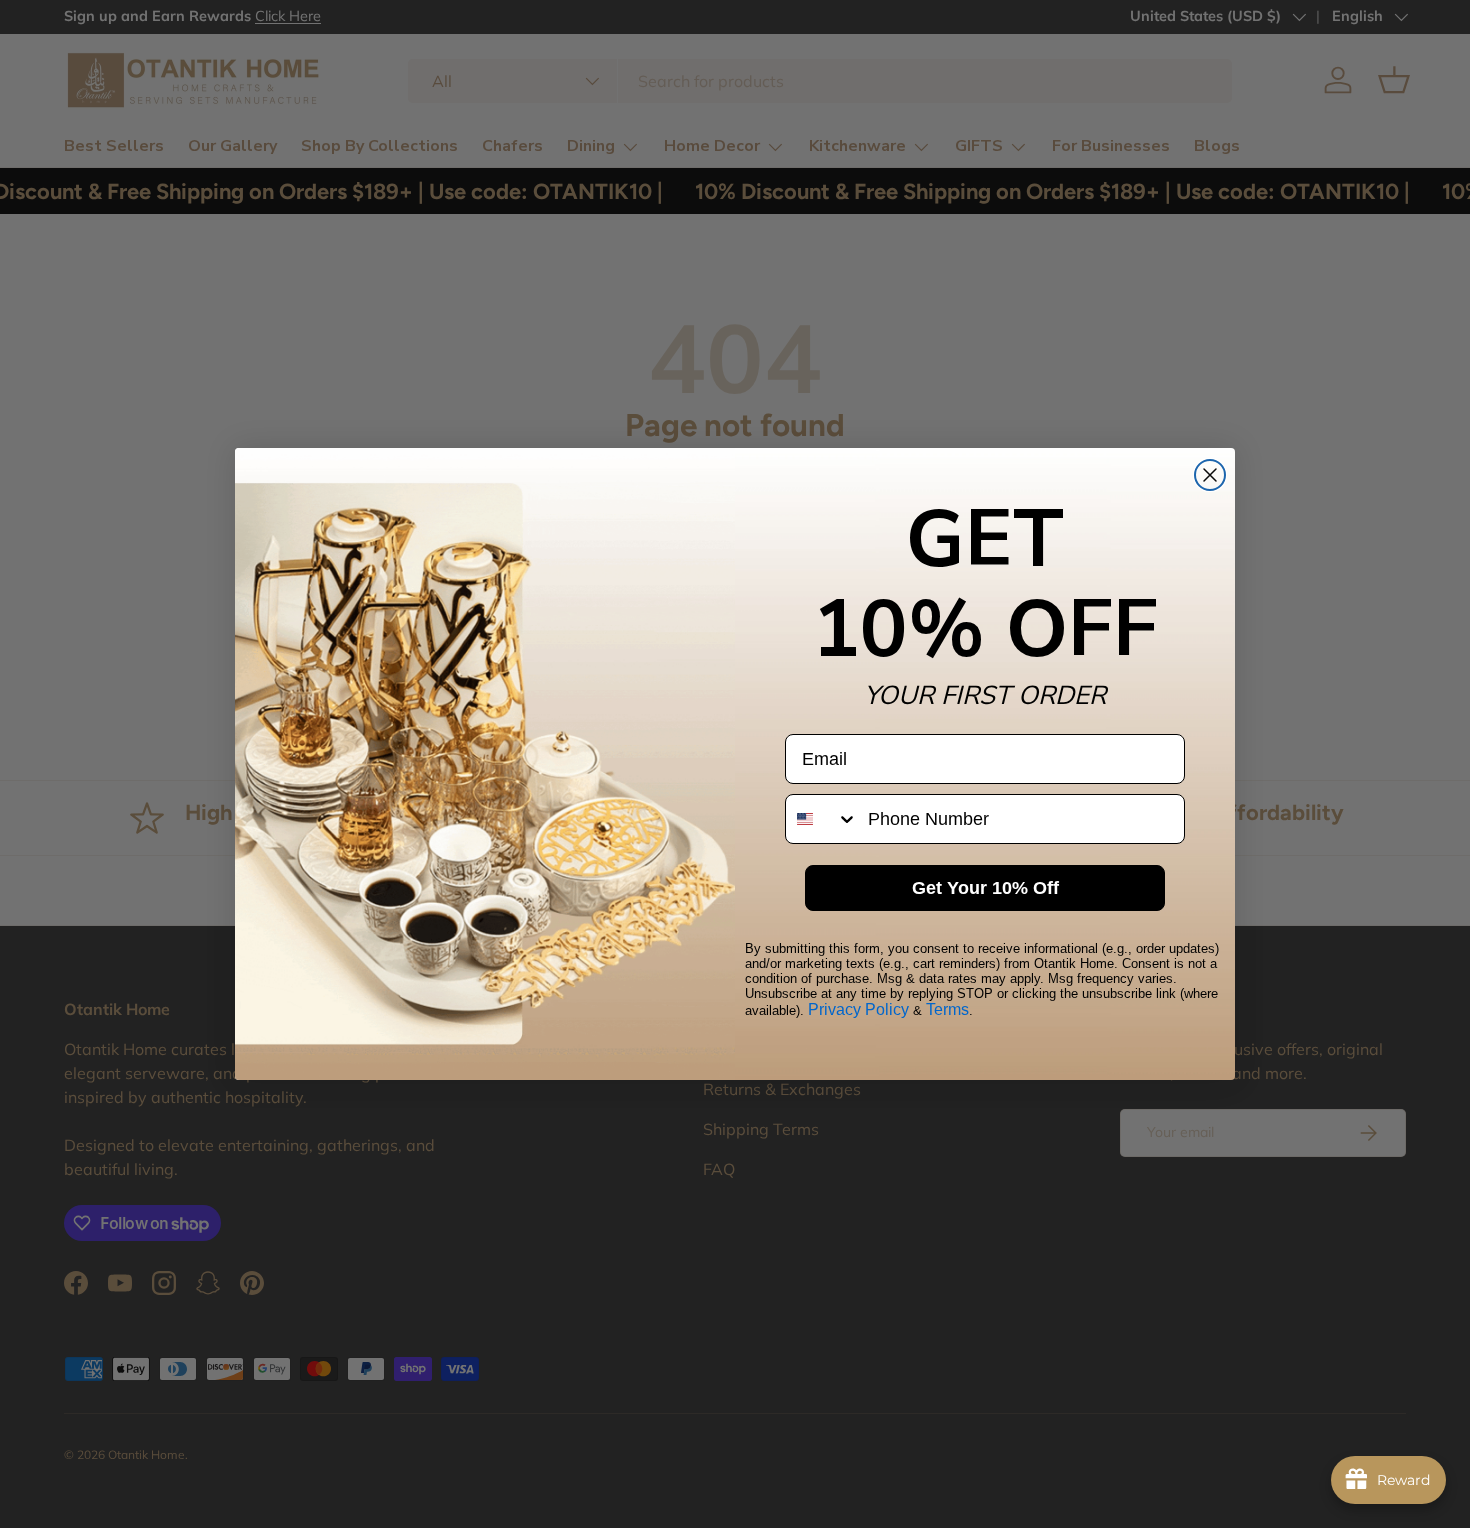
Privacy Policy (858, 1009)
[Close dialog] (1210, 475)
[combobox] (822, 819)
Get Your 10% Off (985, 888)
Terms (947, 1009)
